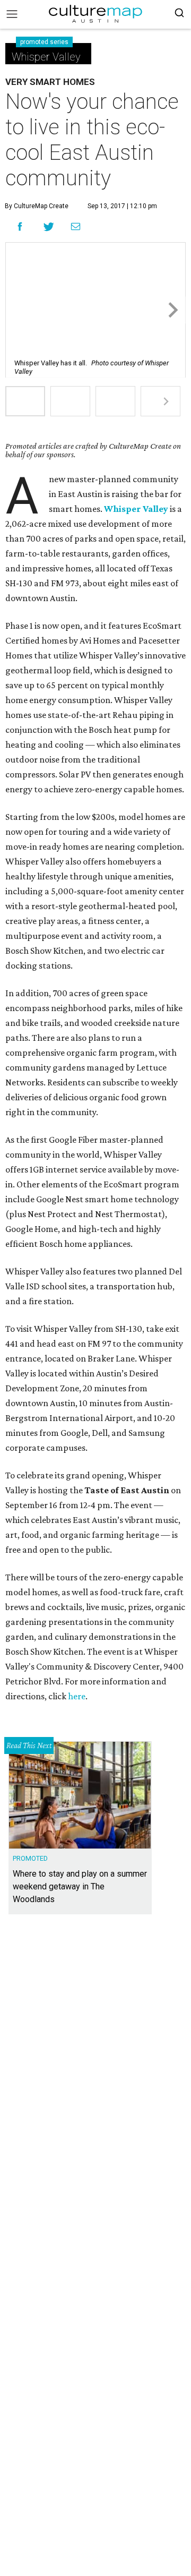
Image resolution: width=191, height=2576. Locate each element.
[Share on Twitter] (49, 226)
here (77, 1696)
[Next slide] (172, 310)
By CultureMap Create (37, 206)
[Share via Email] (76, 227)
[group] (25, 401)
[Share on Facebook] (20, 226)
